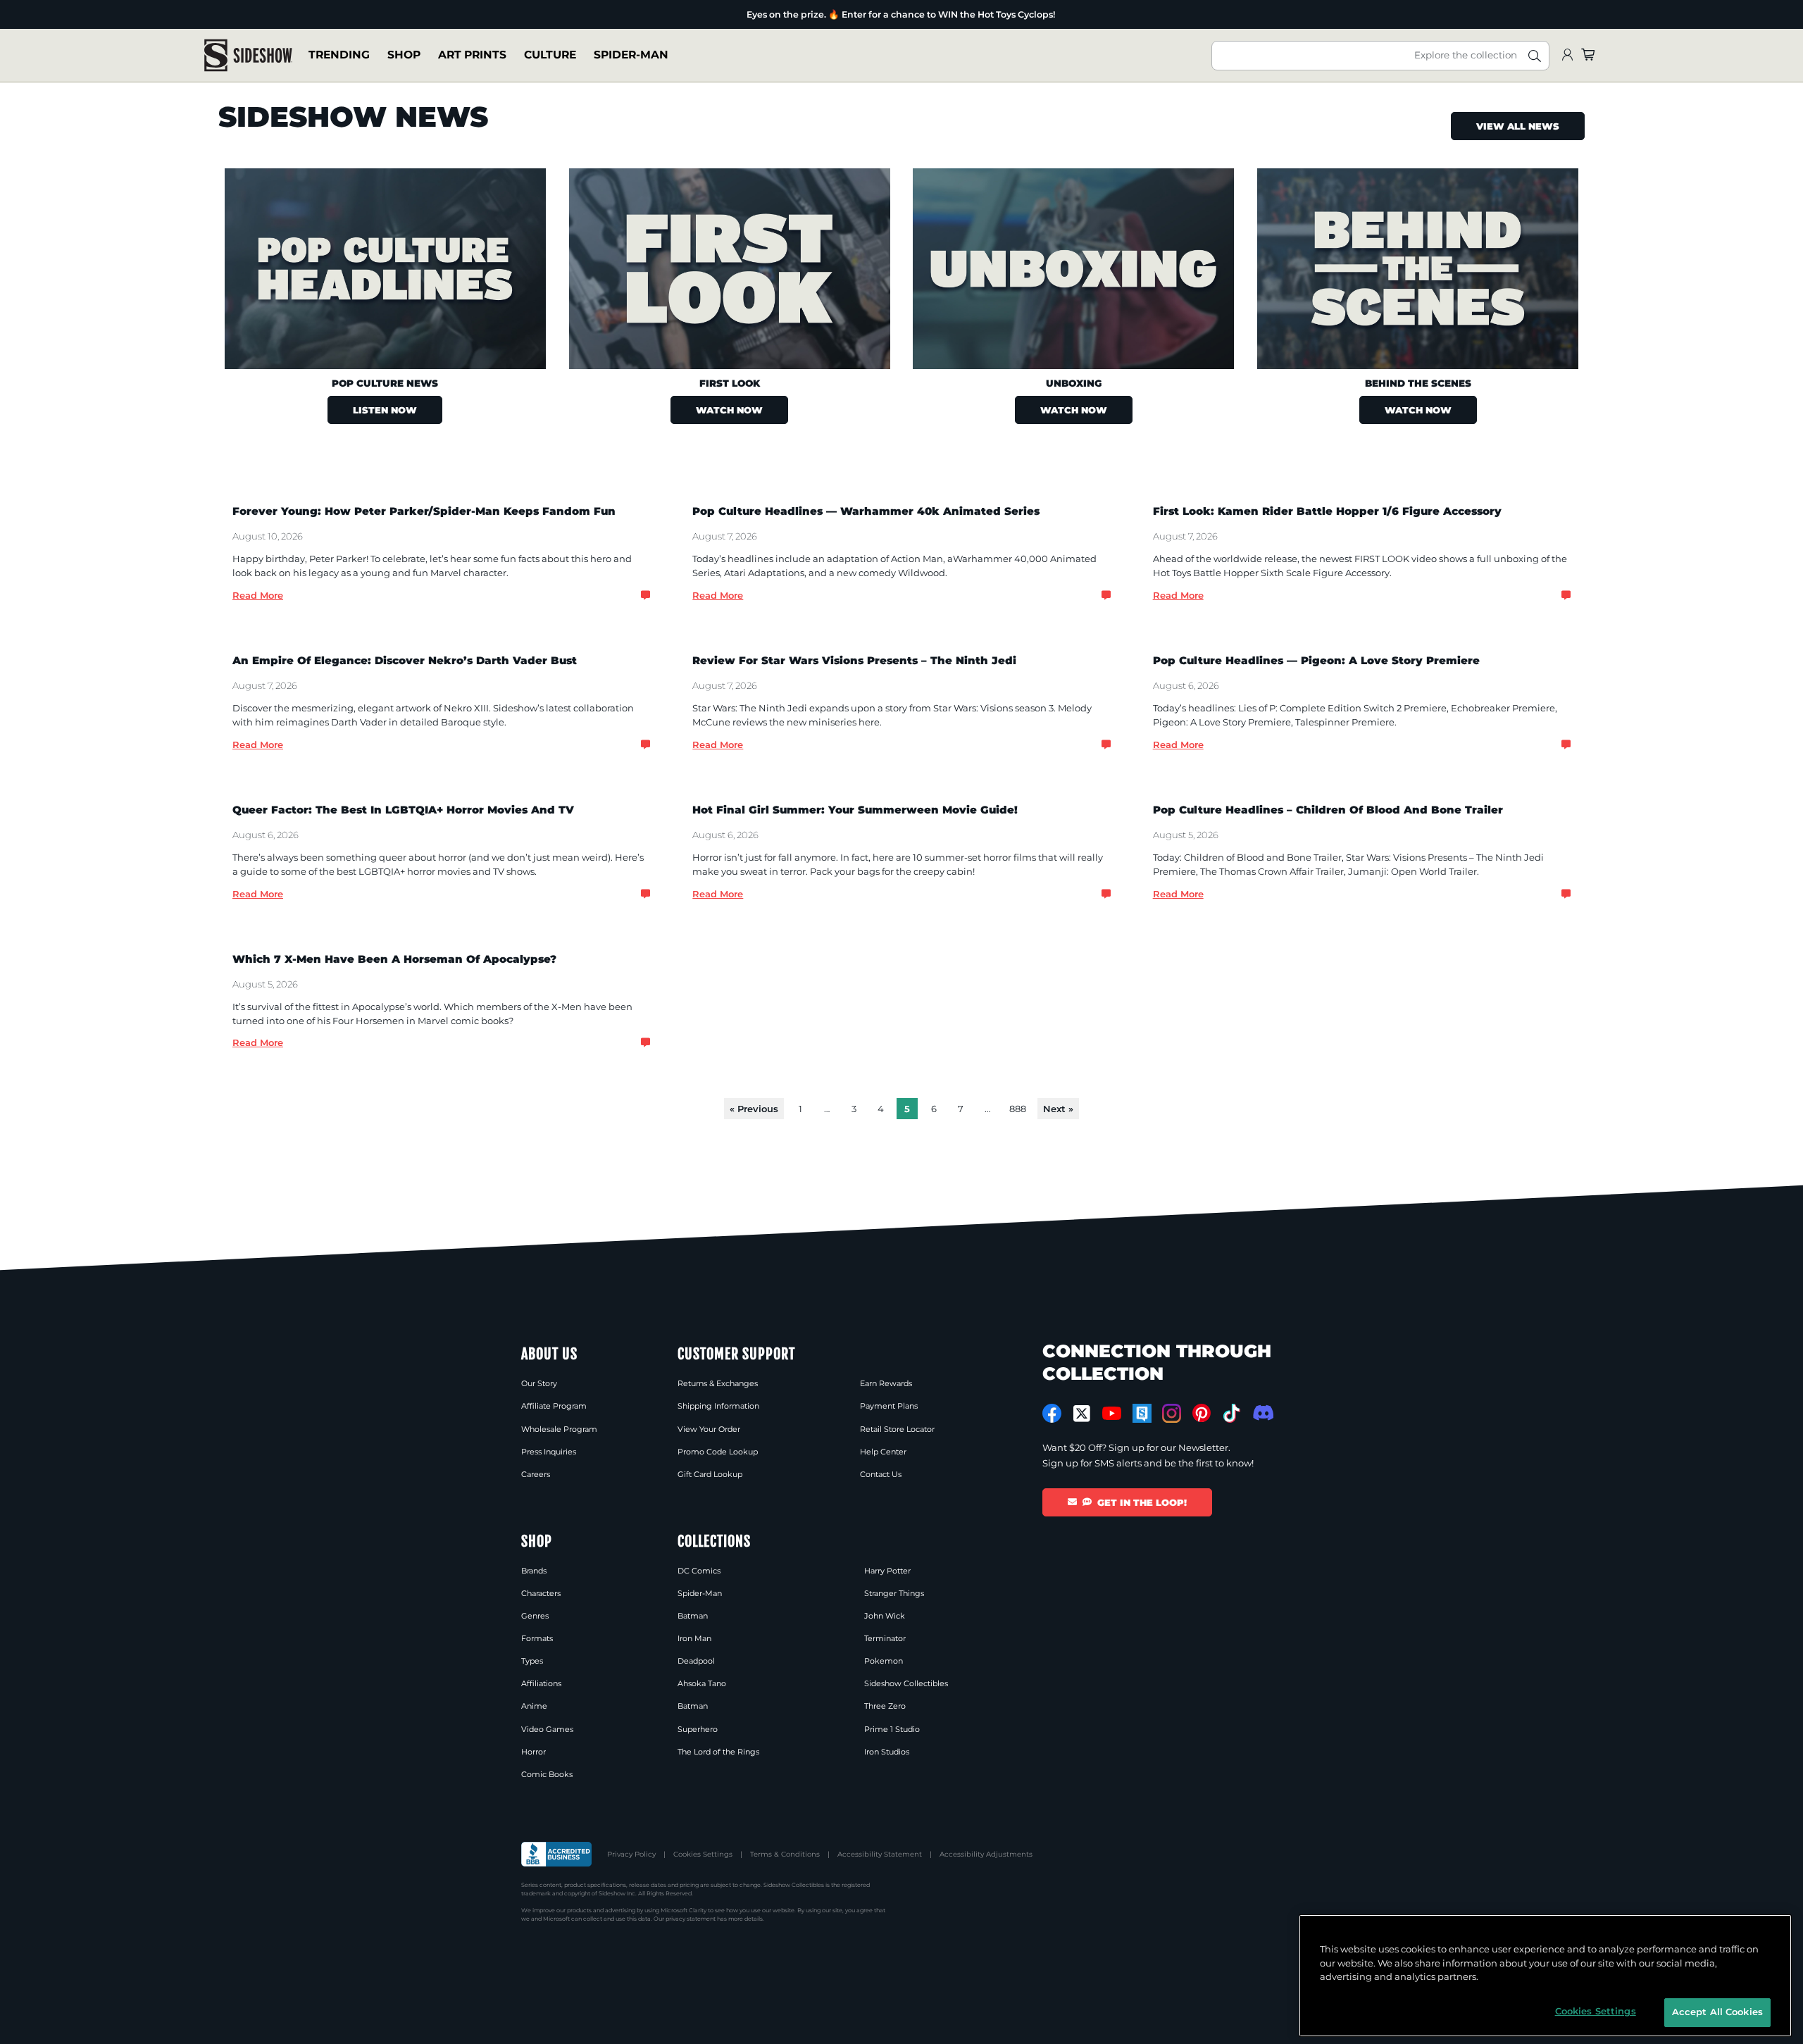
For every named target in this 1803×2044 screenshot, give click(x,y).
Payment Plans (889, 1406)
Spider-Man (631, 55)
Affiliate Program (554, 1406)
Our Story (539, 1383)
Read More (258, 595)
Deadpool (696, 1661)
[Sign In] (1567, 55)
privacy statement (691, 1919)
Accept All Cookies (1717, 2012)
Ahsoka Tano (702, 1683)
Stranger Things (894, 1593)
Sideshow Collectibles (906, 1683)
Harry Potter (887, 1571)
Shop (404, 55)
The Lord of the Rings (718, 1752)
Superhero (698, 1729)
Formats (537, 1638)
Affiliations (541, 1683)
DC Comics (699, 1571)
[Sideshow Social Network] (1142, 1413)
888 (1018, 1109)
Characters (541, 1593)
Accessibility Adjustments (986, 1854)
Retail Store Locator (897, 1429)
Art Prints (472, 55)
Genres (535, 1616)
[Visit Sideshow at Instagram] (1172, 1413)
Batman (693, 1616)
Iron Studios (887, 1752)
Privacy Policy (631, 1854)
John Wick (885, 1616)
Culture (550, 55)
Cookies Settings (703, 1854)
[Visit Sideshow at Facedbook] (1052, 1413)
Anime (534, 1706)
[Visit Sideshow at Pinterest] (1202, 1413)
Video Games (547, 1729)
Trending (339, 55)
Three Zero (885, 1706)
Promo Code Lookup (718, 1452)
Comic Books (547, 1774)
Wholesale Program (559, 1429)
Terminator (885, 1638)
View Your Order (709, 1429)
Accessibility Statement (880, 1854)
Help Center (883, 1452)
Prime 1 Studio (892, 1729)
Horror (534, 1752)
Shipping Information (718, 1406)
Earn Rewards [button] (886, 1383)
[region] (1545, 1976)
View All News (1518, 126)
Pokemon (884, 1661)
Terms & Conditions (785, 1854)
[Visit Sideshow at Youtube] (1112, 1413)
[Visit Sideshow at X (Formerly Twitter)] (1082, 1414)
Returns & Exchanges (718, 1383)
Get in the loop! (1142, 1502)
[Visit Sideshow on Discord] (1262, 1413)
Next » (1058, 1109)
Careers (536, 1474)
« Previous (754, 1109)
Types (532, 1661)
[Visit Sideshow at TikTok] (1231, 1413)
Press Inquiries (549, 1452)
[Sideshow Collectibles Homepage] (248, 55)
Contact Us (881, 1474)
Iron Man (694, 1638)
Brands (534, 1571)
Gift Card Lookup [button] (710, 1474)
